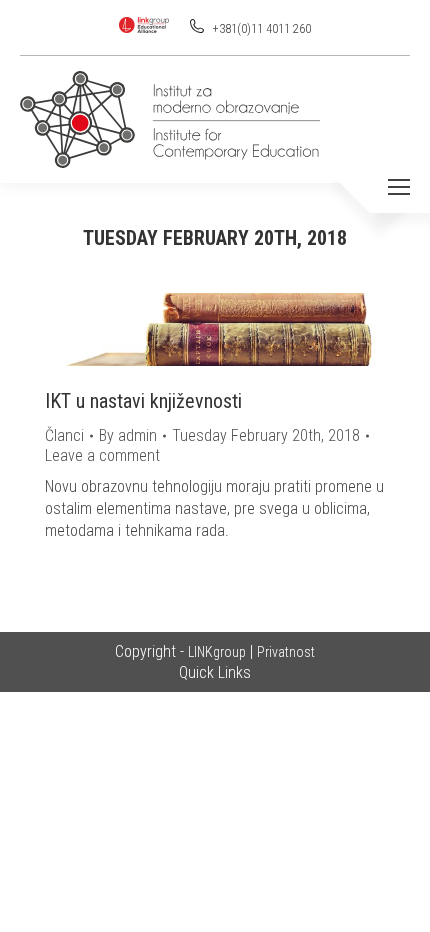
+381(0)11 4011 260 (260, 29)
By (128, 435)
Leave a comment (102, 455)
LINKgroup (217, 652)
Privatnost (286, 652)
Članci (64, 435)
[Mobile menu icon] (399, 187)
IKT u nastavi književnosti (143, 401)
